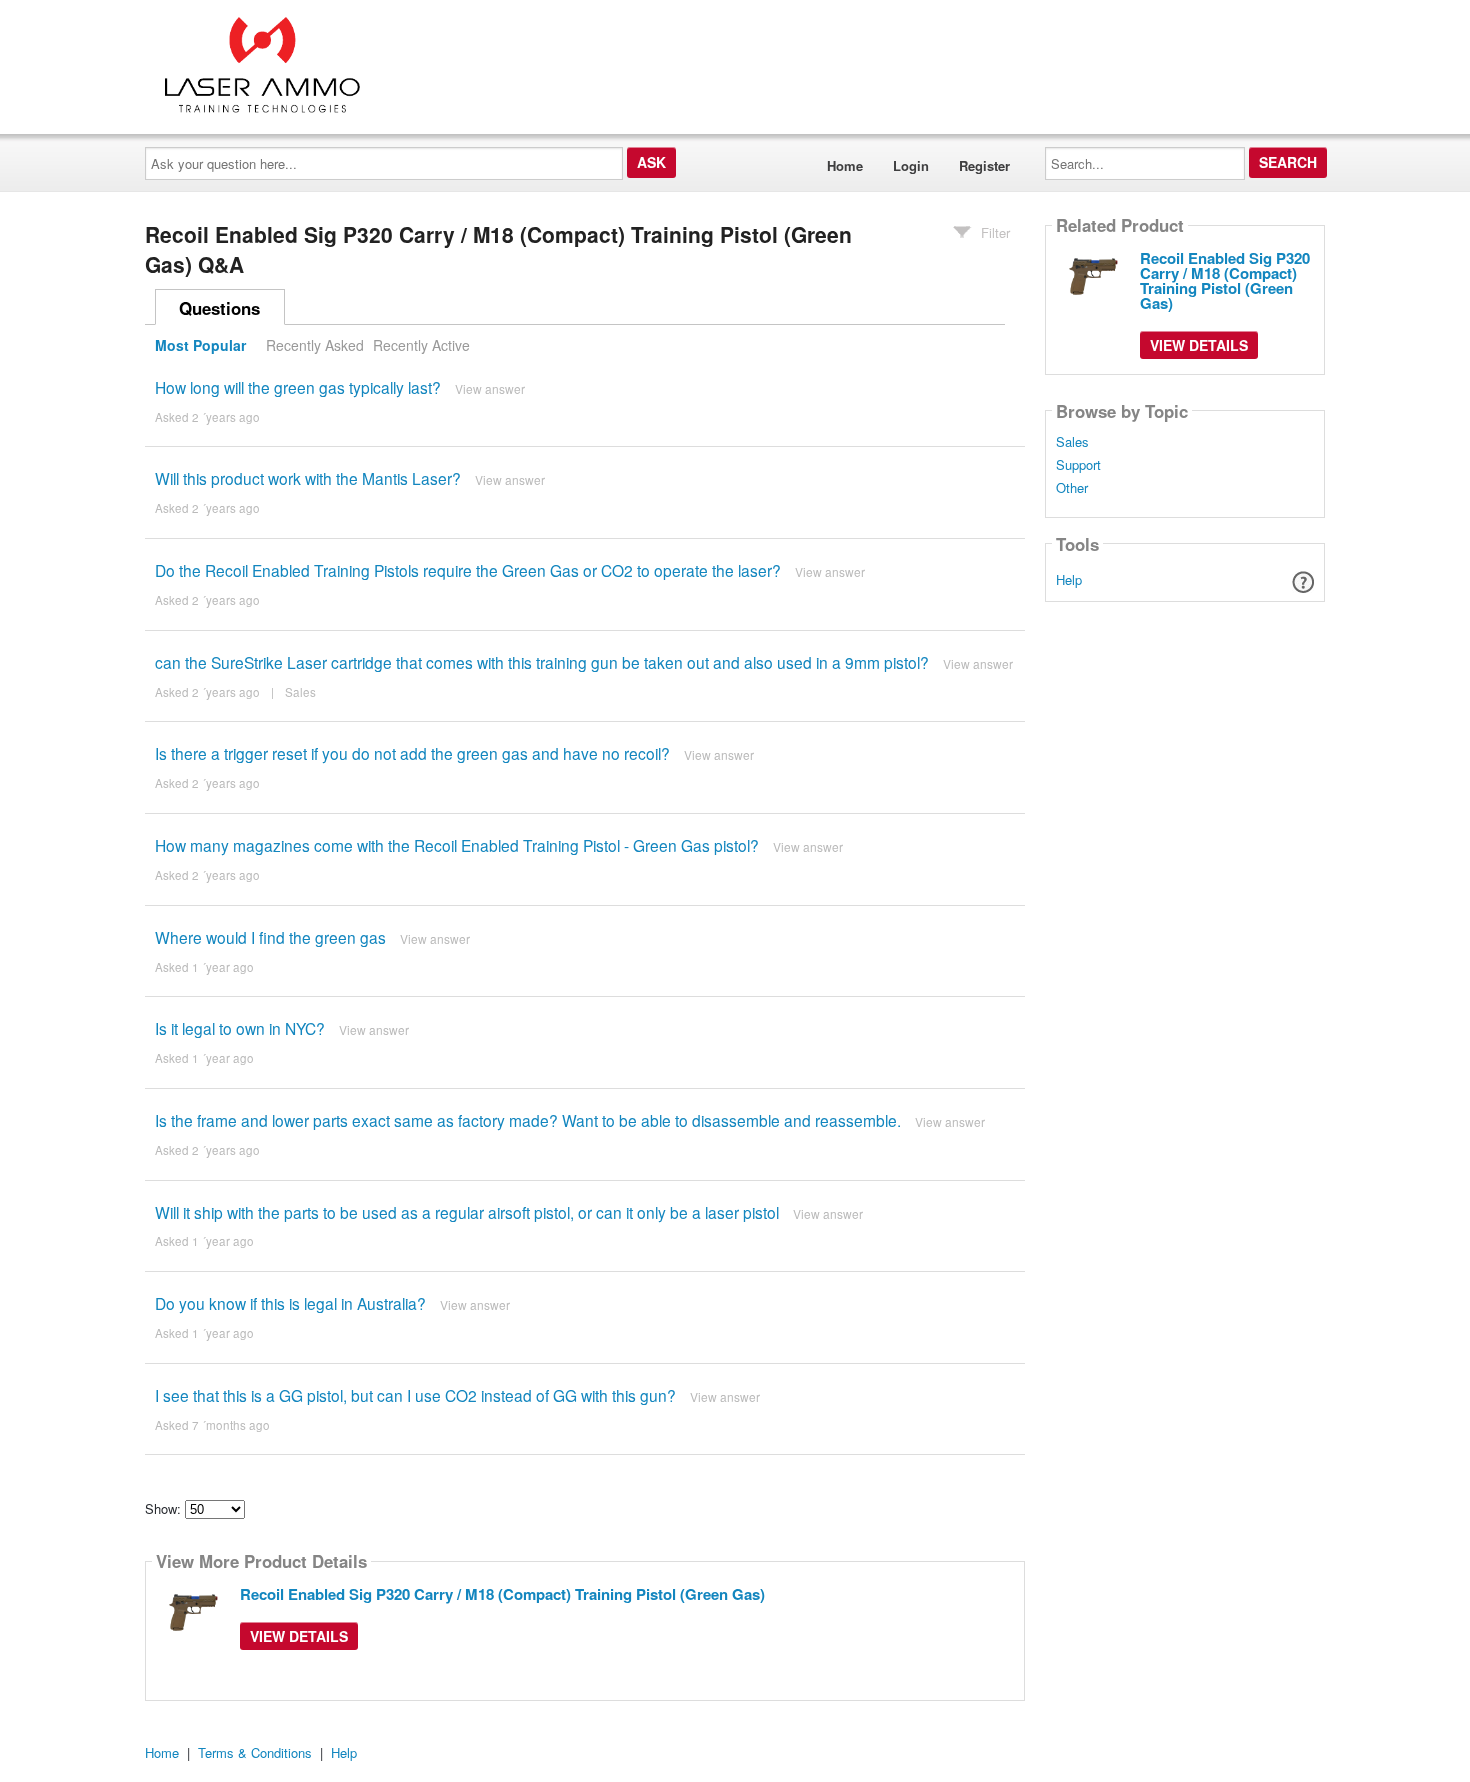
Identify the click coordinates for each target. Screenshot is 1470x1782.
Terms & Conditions (255, 1752)
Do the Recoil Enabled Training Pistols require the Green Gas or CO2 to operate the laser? (470, 570)
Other (1072, 488)
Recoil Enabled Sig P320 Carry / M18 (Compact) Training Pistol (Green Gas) (502, 1594)
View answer (490, 388)
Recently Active (421, 345)
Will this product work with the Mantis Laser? (308, 478)
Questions (219, 308)
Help (1069, 579)
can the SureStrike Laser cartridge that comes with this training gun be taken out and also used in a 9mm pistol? (542, 662)
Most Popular (200, 345)
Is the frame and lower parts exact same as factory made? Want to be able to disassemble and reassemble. (528, 1120)
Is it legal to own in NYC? (240, 1028)
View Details (299, 1636)
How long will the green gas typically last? (298, 387)
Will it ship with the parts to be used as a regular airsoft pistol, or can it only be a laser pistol (467, 1212)
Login (911, 165)
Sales (300, 692)
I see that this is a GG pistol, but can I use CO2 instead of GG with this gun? (415, 1395)
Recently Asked (315, 345)
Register (984, 165)
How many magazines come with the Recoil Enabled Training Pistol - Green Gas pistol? (457, 845)
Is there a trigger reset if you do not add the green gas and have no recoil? (412, 753)
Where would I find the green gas (270, 937)
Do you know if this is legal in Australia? (290, 1303)
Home (845, 165)
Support (1078, 465)
